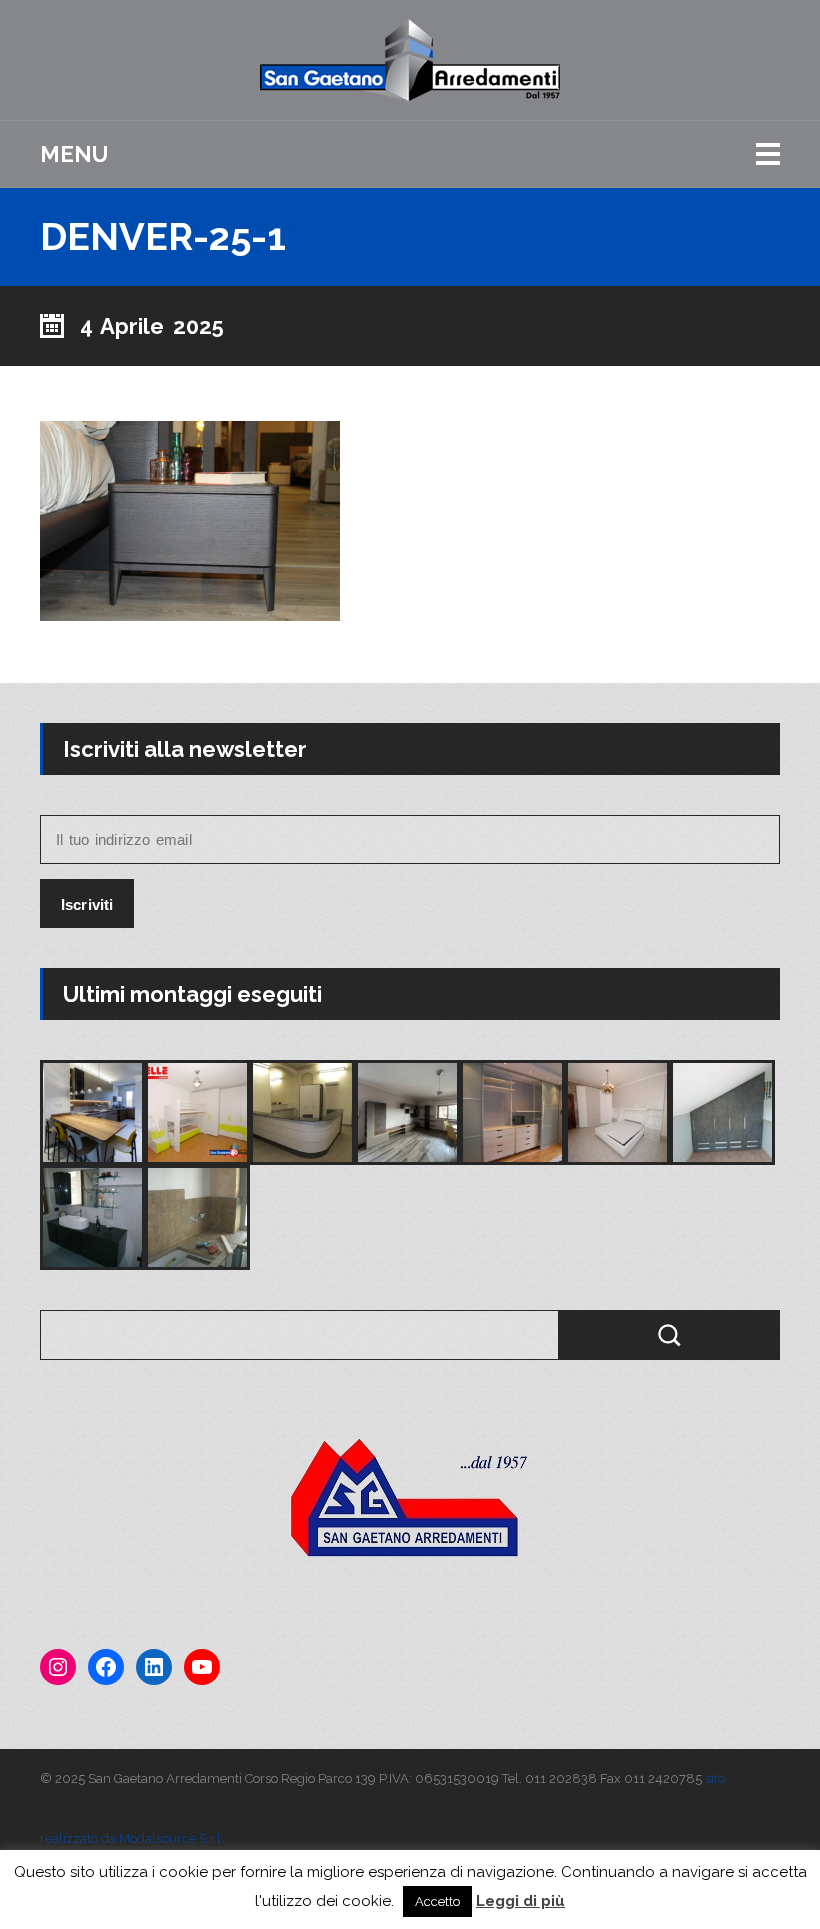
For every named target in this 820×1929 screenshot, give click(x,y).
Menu (74, 154)
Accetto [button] (437, 1901)
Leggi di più (520, 1901)
